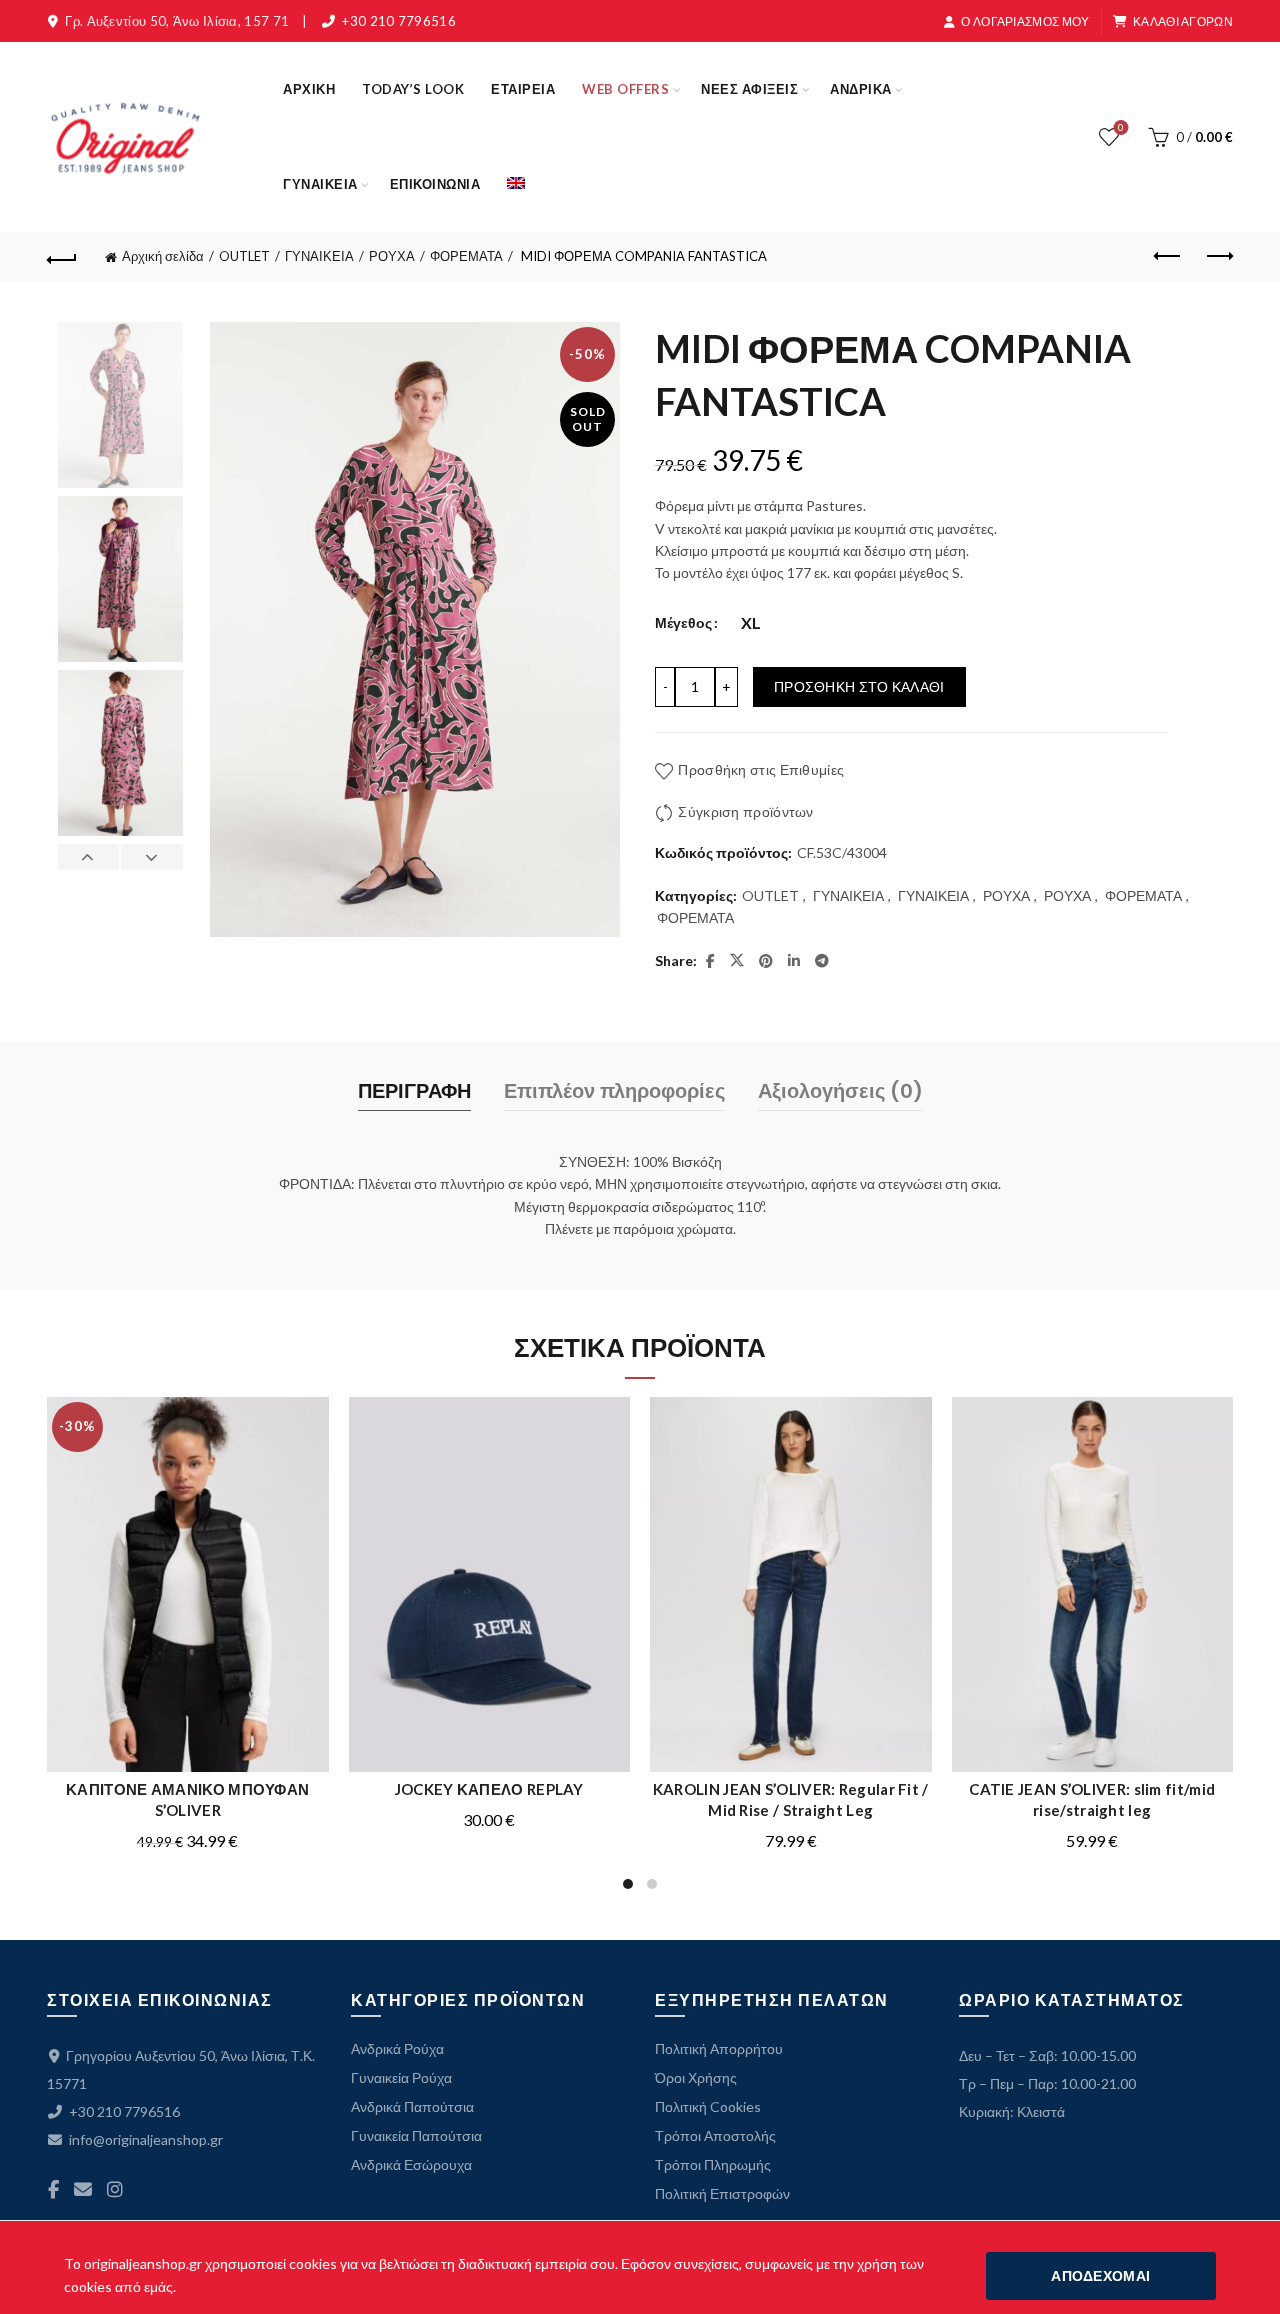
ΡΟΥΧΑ (392, 256)
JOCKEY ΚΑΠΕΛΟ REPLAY (489, 1789)
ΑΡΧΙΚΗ (309, 89)
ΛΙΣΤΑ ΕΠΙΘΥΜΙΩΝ (1121, 127)
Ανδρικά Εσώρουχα (411, 2164)
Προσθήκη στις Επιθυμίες (761, 769)
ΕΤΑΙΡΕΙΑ (523, 89)
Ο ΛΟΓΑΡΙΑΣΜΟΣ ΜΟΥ (1025, 21)
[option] (120, 409)
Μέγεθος (683, 622)
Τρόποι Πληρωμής (713, 2164)
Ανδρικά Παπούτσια (412, 2106)
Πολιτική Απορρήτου (719, 2048)
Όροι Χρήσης (696, 2077)
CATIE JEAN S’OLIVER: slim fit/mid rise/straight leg (1092, 1799)
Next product (1218, 257)
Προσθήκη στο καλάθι (859, 686)
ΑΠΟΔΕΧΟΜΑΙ (1100, 2275)
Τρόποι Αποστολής (715, 2135)
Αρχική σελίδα (163, 256)
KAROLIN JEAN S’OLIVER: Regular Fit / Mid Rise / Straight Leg (791, 1799)
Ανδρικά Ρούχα (397, 2048)
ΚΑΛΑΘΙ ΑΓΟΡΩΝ (1183, 21)
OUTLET (244, 256)
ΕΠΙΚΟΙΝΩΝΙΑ (435, 184)
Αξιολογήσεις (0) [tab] (840, 1091)
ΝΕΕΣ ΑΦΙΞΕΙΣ (749, 89)
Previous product (1168, 257)
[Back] (62, 257)
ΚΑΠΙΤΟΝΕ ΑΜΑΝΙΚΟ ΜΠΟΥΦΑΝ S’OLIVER (187, 1799)
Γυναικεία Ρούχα (401, 2077)
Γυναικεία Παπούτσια (416, 2135)
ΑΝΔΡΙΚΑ (861, 89)
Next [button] (151, 857)
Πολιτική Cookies (708, 2106)
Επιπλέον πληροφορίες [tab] (614, 1091)
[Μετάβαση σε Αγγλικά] (516, 184)
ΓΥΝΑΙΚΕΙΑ (320, 184)
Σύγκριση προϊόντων (745, 811)
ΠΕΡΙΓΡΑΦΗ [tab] (414, 1091)
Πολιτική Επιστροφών (722, 2193)
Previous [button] (89, 857)
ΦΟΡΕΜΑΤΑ (466, 256)
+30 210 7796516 (399, 21)
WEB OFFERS (625, 89)
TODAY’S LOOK (413, 89)
